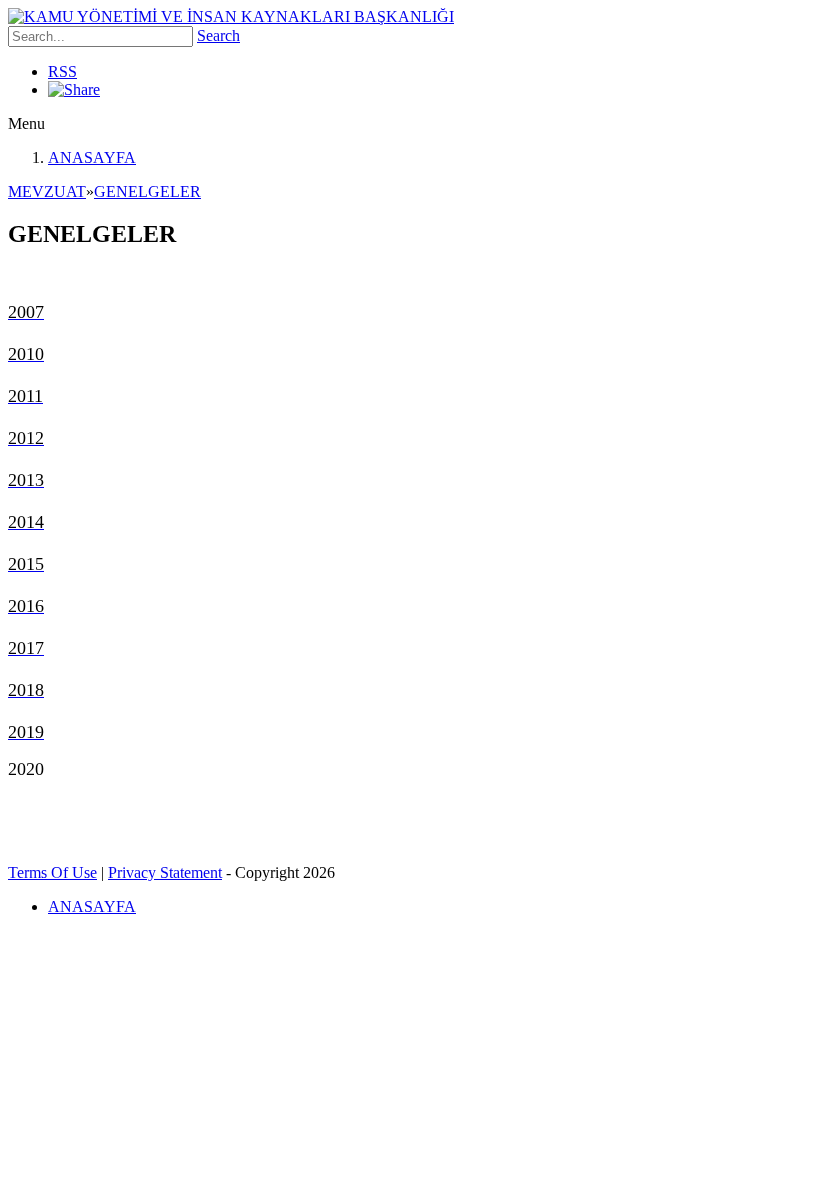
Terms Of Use (52, 872)
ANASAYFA (92, 157)
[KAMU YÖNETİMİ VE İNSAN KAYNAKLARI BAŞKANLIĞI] (231, 16)
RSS (62, 71)
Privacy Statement (165, 872)
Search (218, 35)
